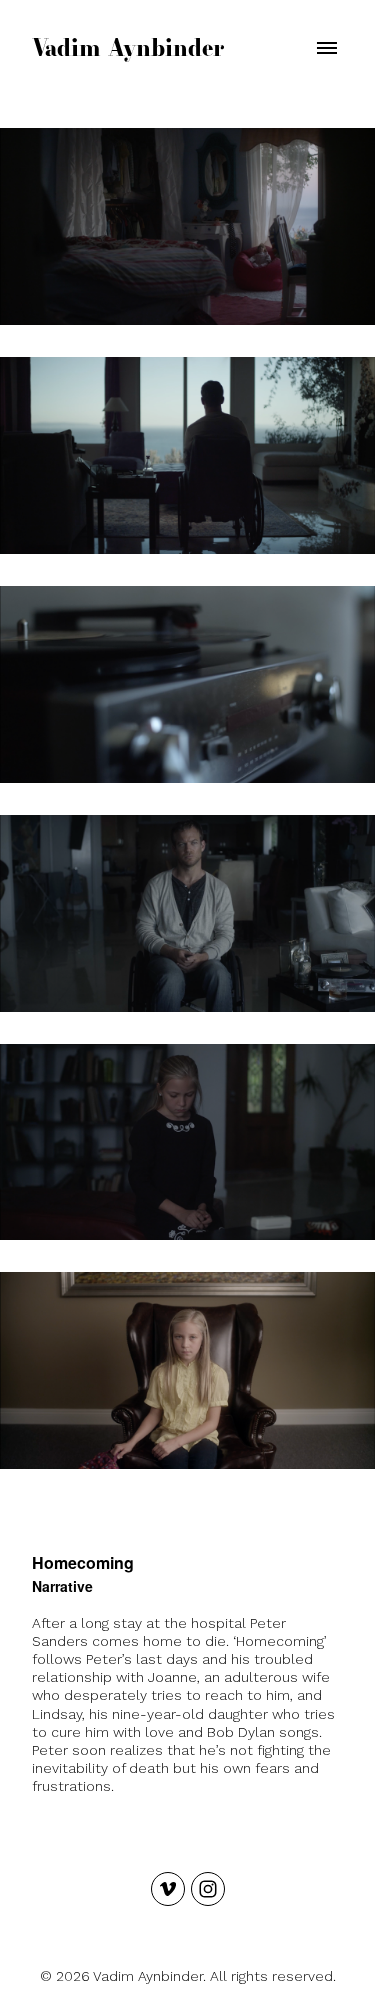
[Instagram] (208, 1889)
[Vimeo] (168, 1889)
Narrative (62, 1586)
